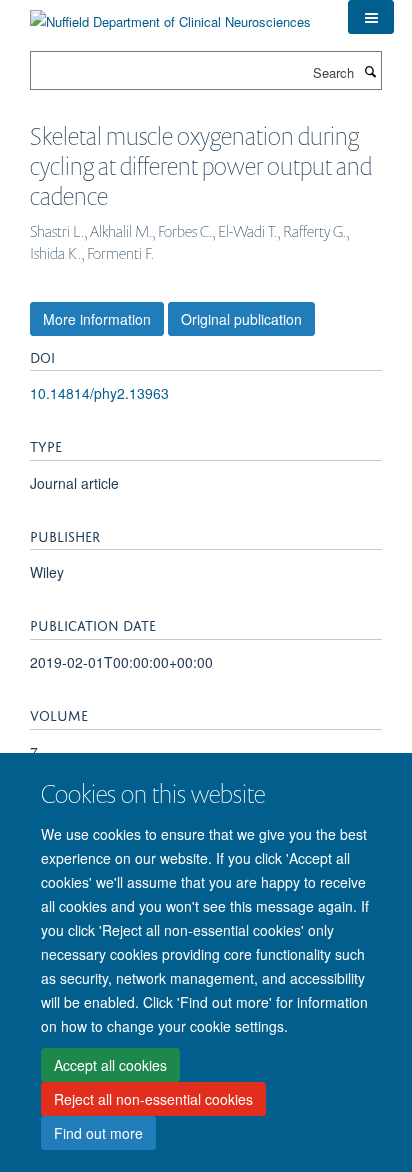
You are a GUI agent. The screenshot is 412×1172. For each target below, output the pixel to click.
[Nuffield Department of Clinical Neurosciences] (170, 14)
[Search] (370, 71)
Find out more (98, 1133)
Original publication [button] (241, 319)
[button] (371, 17)
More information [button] (97, 319)
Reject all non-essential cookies (153, 1099)
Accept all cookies (110, 1065)
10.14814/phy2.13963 (99, 393)
